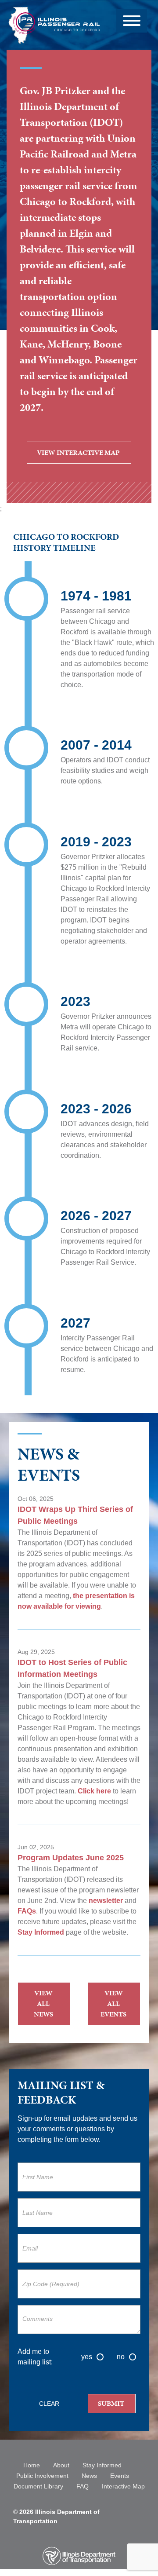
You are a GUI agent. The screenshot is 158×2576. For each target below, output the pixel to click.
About (61, 2465)
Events (120, 2476)
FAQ (83, 2486)
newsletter (106, 1901)
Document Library (38, 2486)
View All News (43, 2003)
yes (87, 2357)
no (121, 2357)
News (89, 2476)
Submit (111, 2403)
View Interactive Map (78, 455)
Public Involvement (42, 2476)
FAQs (27, 1911)
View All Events (113, 2003)
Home (32, 2465)
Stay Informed (42, 1932)
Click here (94, 1791)
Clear (49, 2404)
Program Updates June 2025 (71, 1858)
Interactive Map (123, 2486)
